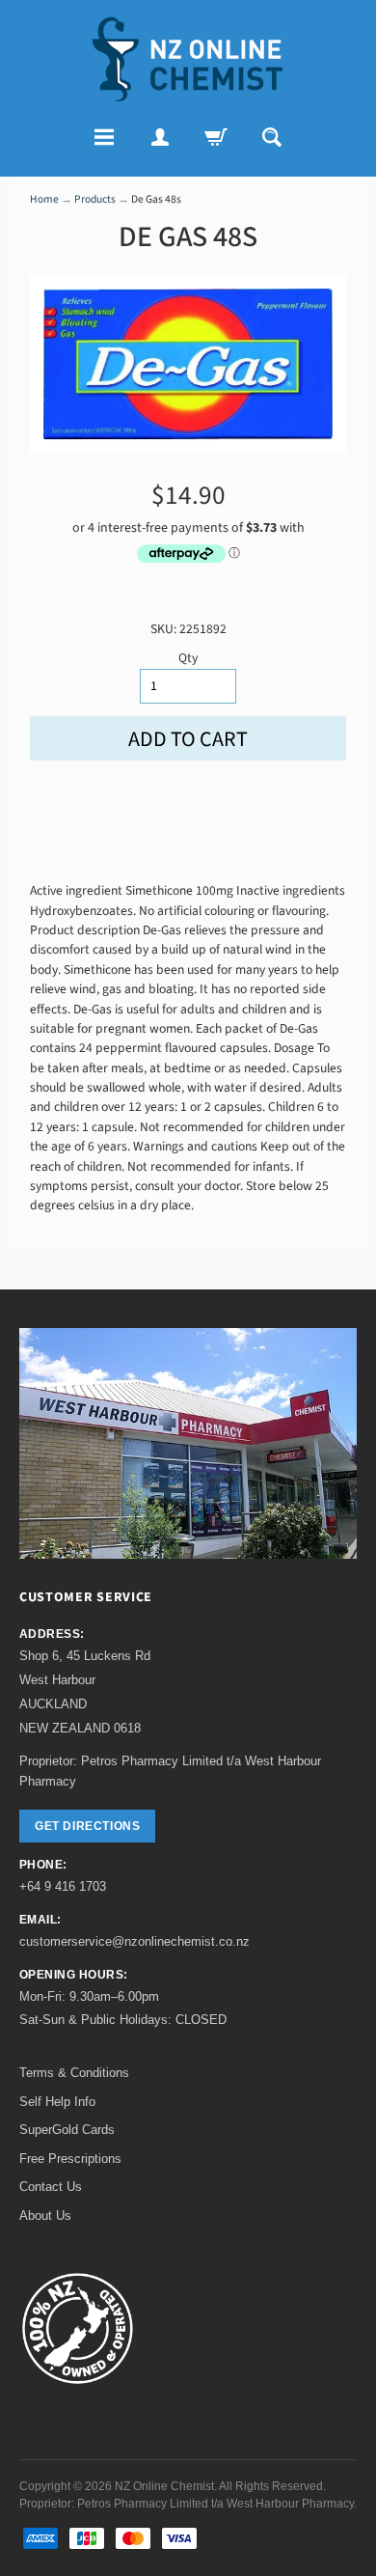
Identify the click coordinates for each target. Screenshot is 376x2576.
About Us (45, 2216)
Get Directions (87, 1826)
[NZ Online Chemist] (188, 59)
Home (44, 199)
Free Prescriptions (70, 2159)
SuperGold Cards (67, 2130)
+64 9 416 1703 (63, 1886)
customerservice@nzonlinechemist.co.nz (134, 1941)
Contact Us (51, 2187)
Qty (188, 658)
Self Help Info (57, 2102)
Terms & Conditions (74, 2073)
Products (95, 199)
